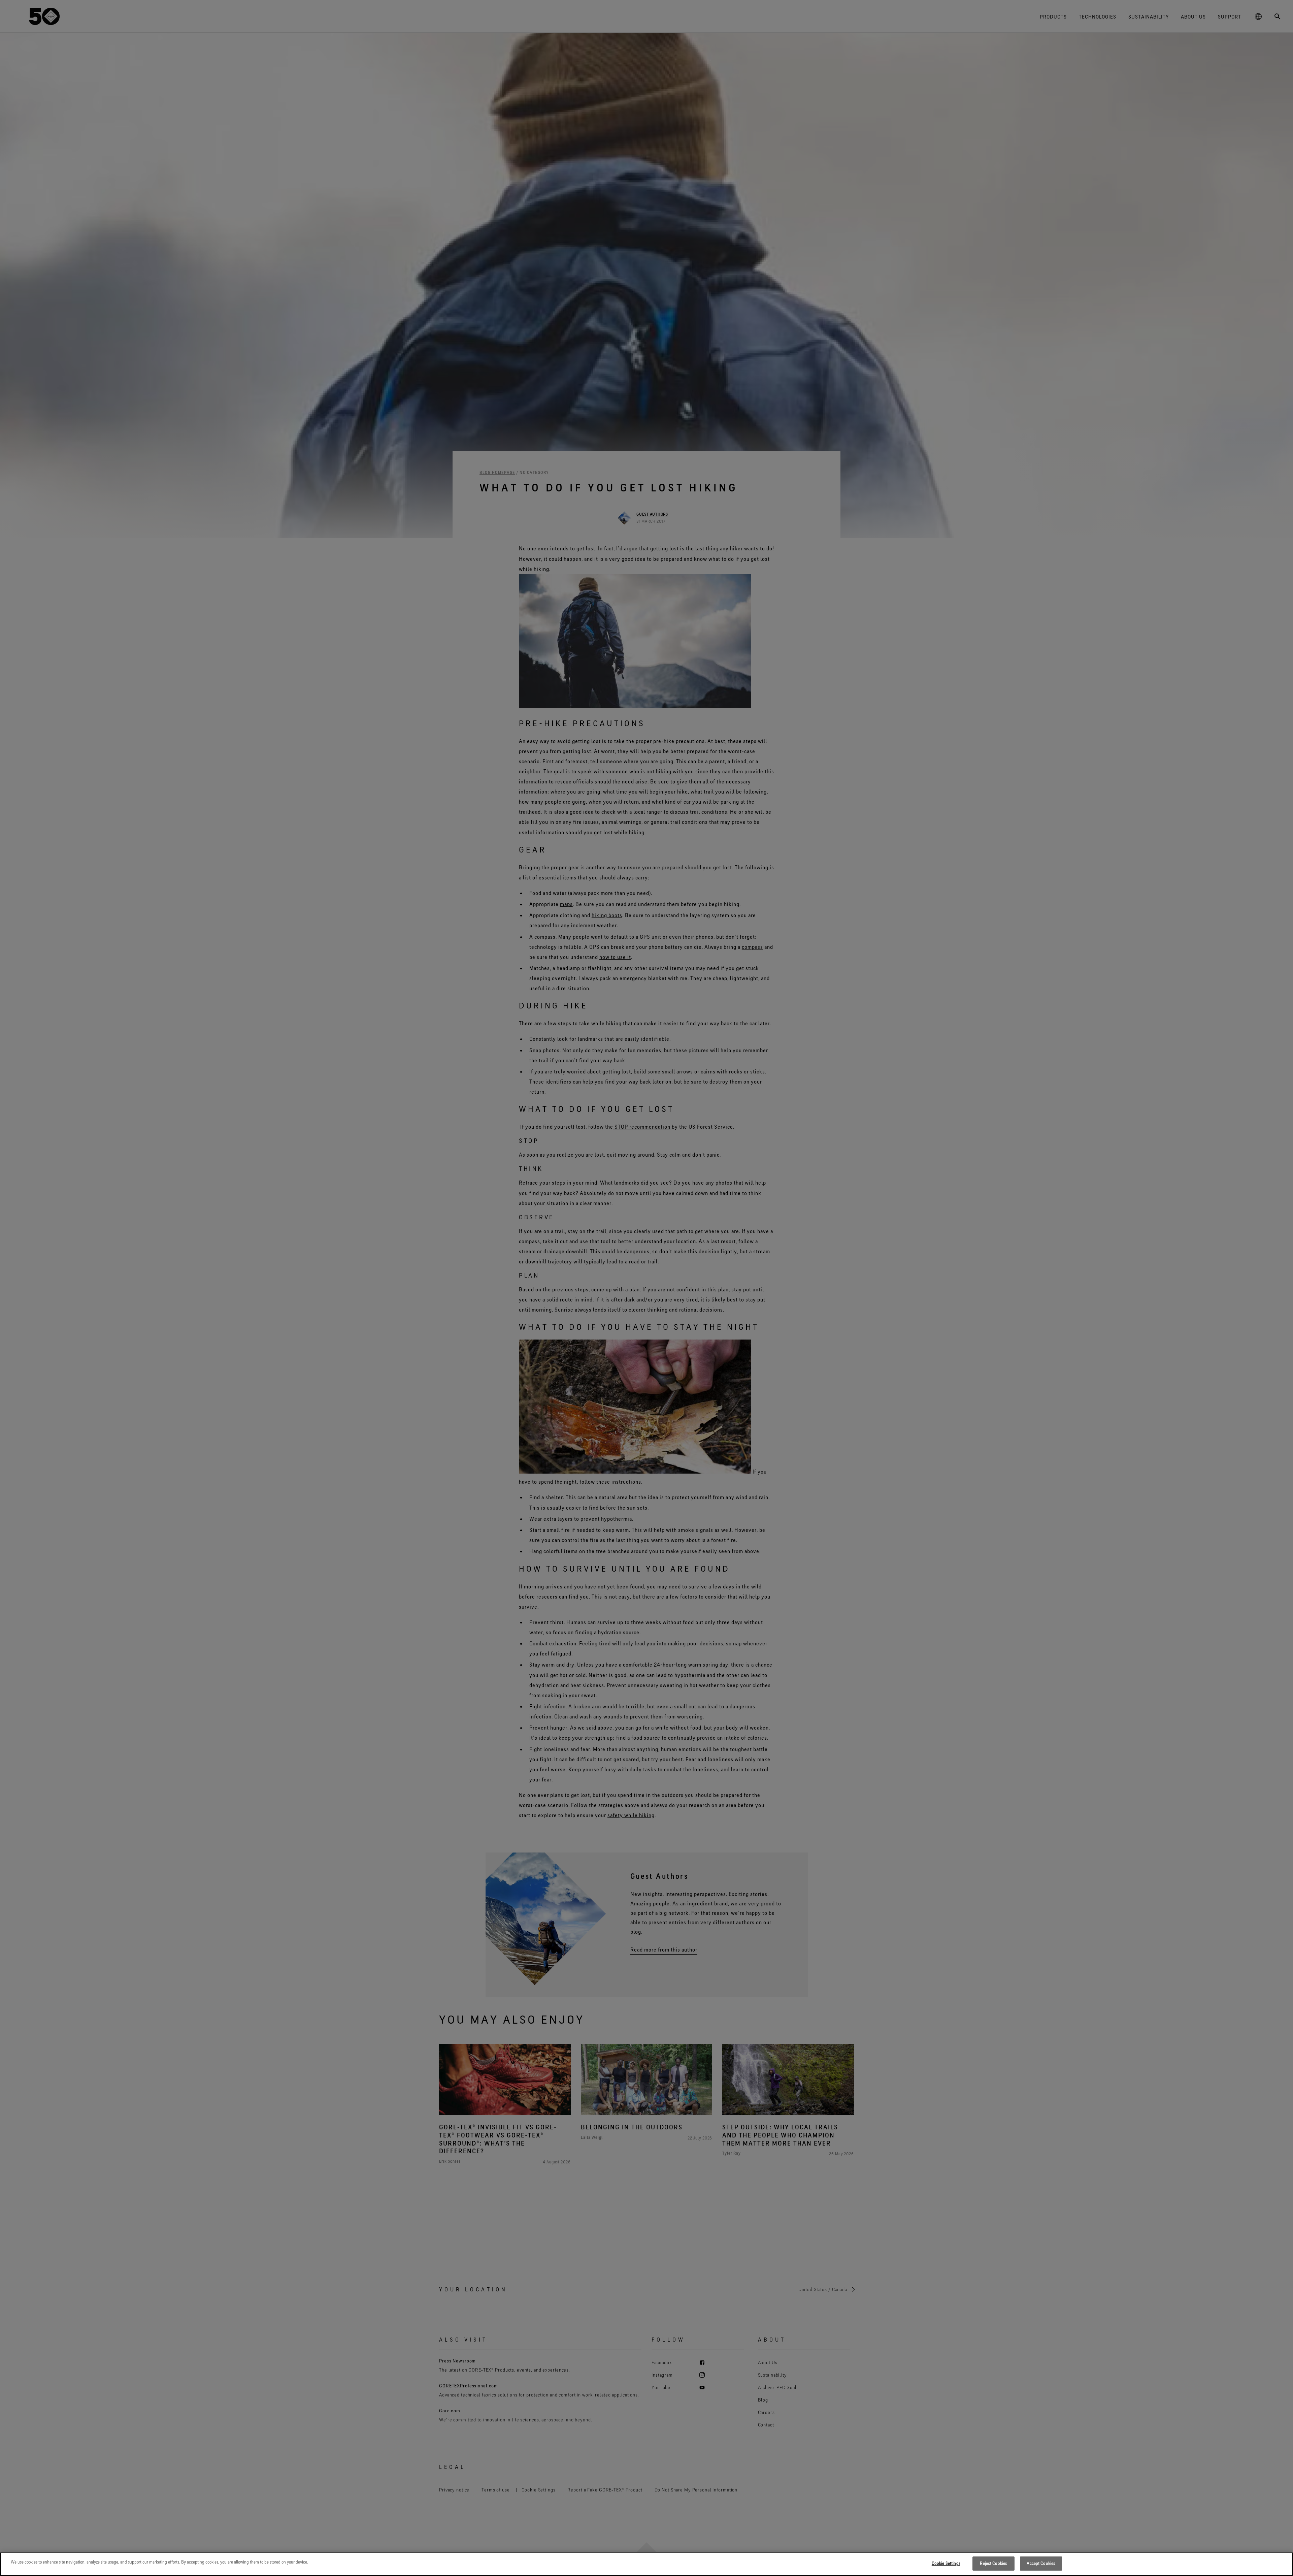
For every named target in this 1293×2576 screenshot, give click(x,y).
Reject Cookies (993, 2563)
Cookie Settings (946, 2563)
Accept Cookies (1041, 2563)
